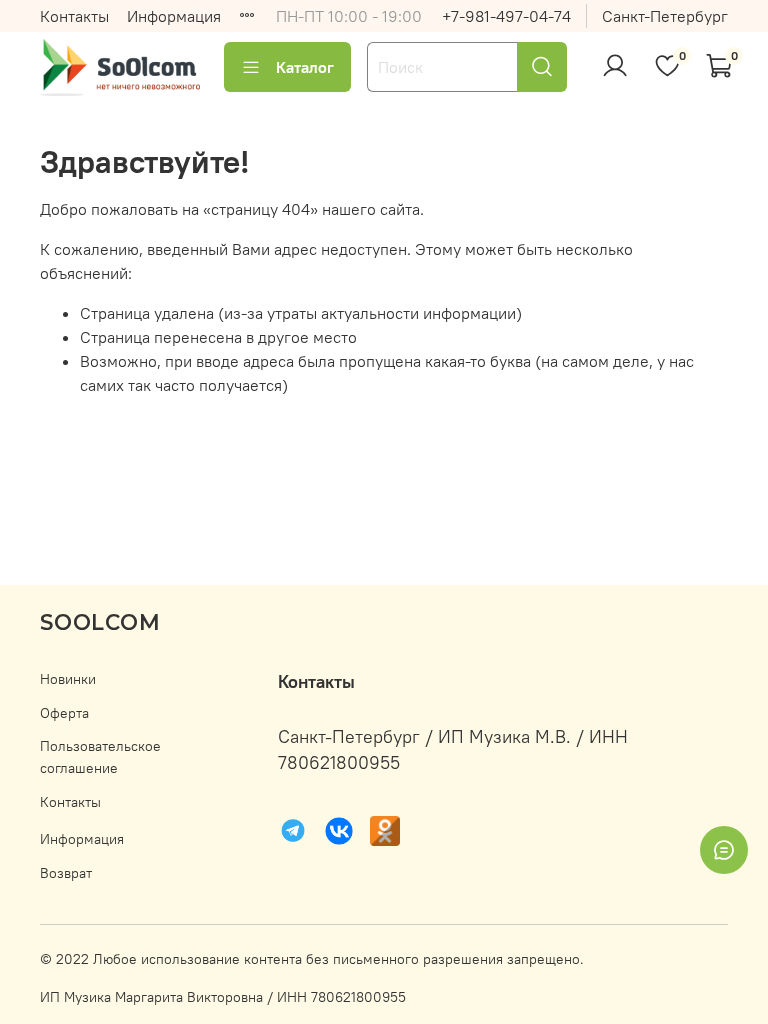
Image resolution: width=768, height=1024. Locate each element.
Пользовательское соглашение (100, 757)
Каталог (305, 67)
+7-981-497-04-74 (506, 16)
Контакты (74, 16)
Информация (174, 16)
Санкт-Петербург (665, 16)
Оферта (64, 713)
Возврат (66, 873)
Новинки (68, 679)
